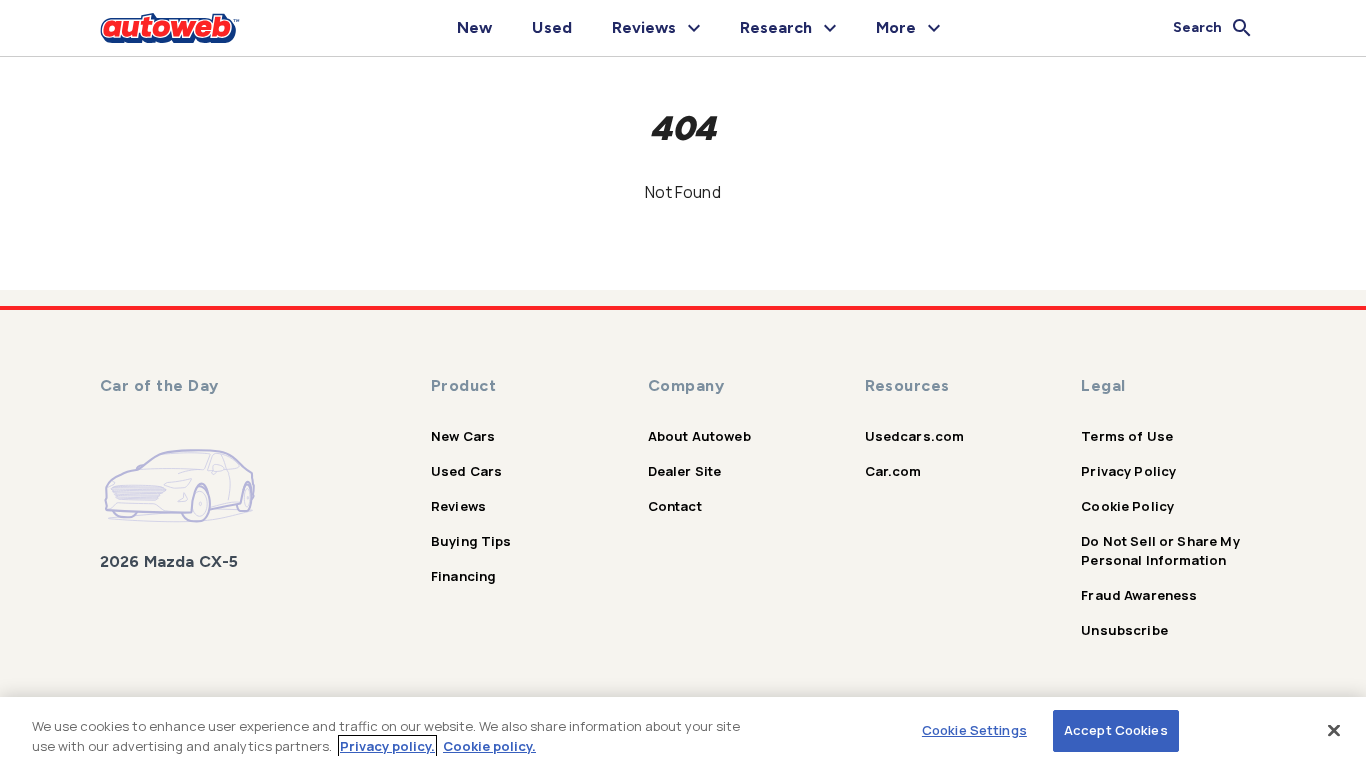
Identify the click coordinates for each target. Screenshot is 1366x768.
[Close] (1334, 730)
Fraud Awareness (1139, 595)
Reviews (458, 506)
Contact (675, 506)
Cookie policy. (489, 746)
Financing (463, 576)
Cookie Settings (974, 730)
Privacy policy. (387, 746)
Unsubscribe (1124, 630)
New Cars (463, 436)
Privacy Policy (1128, 471)
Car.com (893, 471)
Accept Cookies (1116, 730)
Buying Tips (471, 541)
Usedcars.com (915, 436)
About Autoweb (699, 436)
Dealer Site (685, 471)
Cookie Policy (1127, 506)
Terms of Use (1127, 436)
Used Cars (466, 471)
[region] (683, 732)
